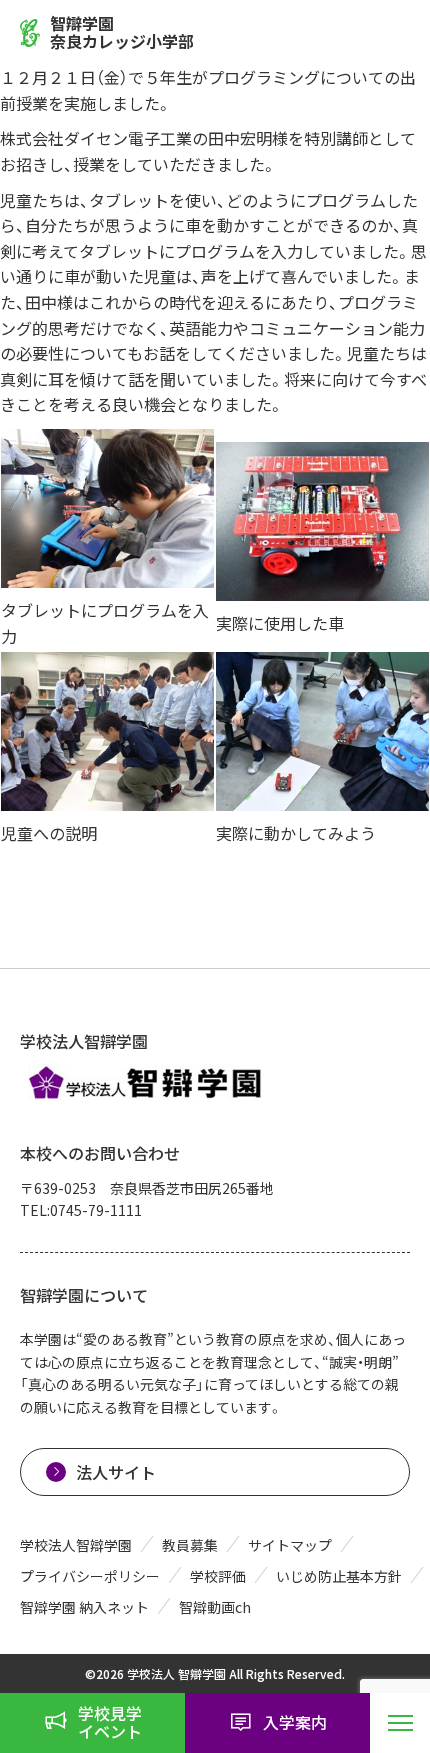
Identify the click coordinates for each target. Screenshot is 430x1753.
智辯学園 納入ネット (84, 1607)
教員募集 (190, 1545)
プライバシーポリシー (90, 1576)
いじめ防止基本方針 (339, 1576)
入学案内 (295, 1722)
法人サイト (116, 1472)
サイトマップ (290, 1545)
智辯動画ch (215, 1607)
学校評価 (218, 1576)
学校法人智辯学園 (76, 1545)
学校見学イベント (110, 1722)
